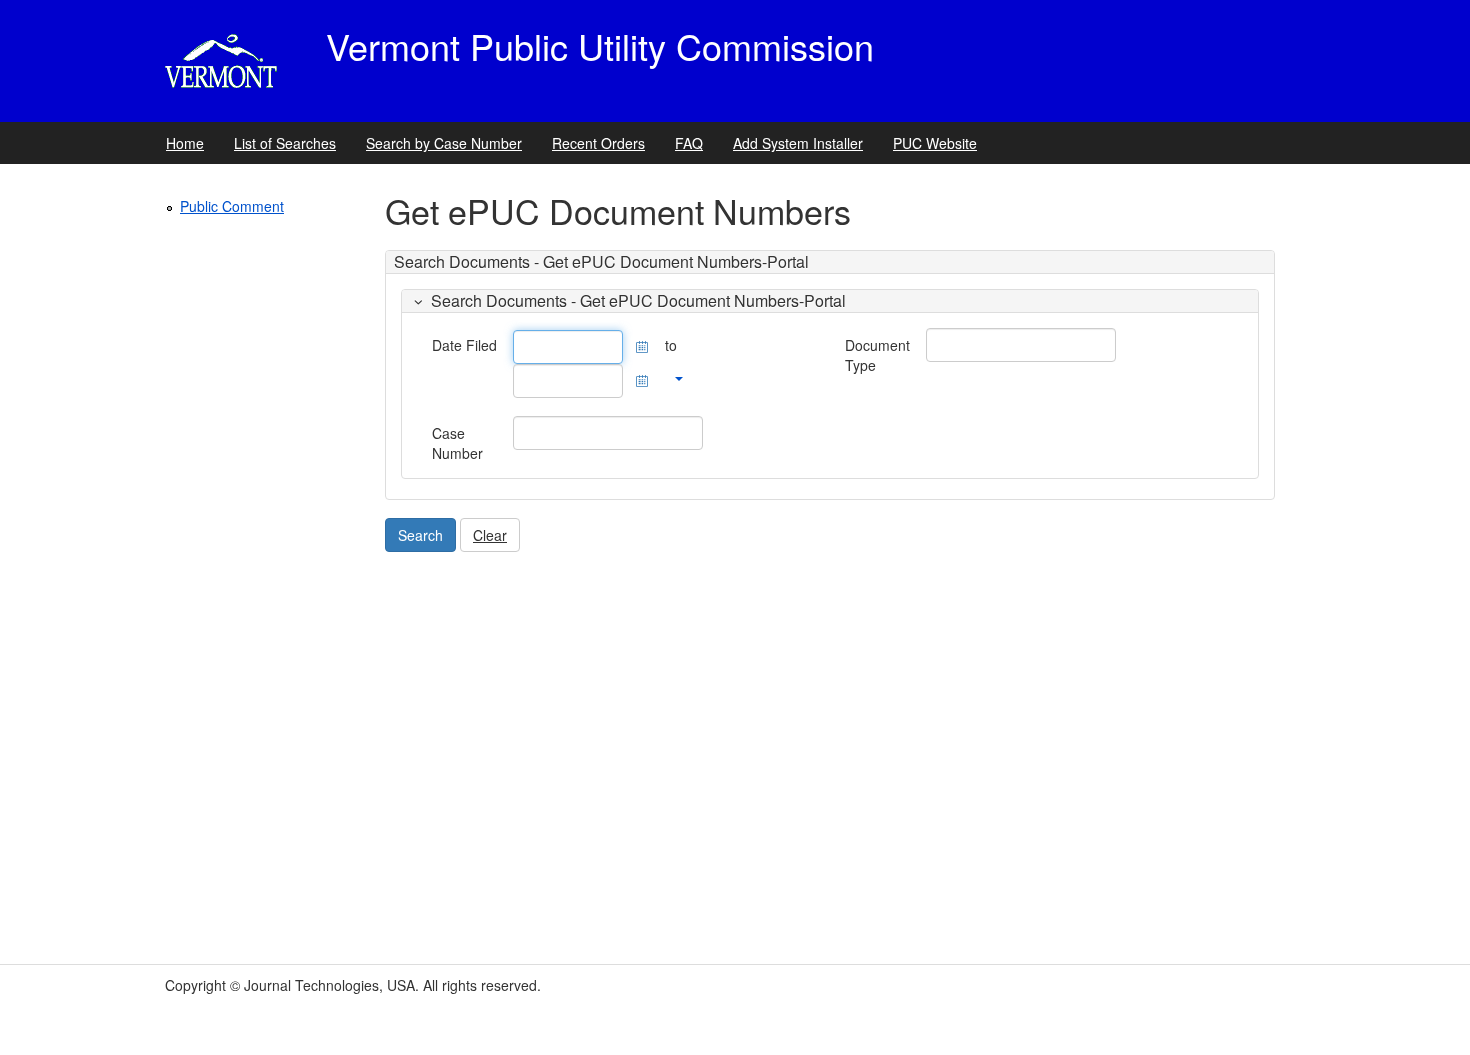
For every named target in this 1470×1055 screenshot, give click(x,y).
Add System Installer (798, 143)
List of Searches (285, 143)
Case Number (457, 443)
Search (420, 535)
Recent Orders (598, 143)
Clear (490, 535)
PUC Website (935, 143)
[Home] (225, 61)
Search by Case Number (444, 143)
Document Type (877, 355)
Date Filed (464, 345)
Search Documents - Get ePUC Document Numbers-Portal (638, 300)
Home (185, 143)
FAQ (689, 143)
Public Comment (232, 206)
